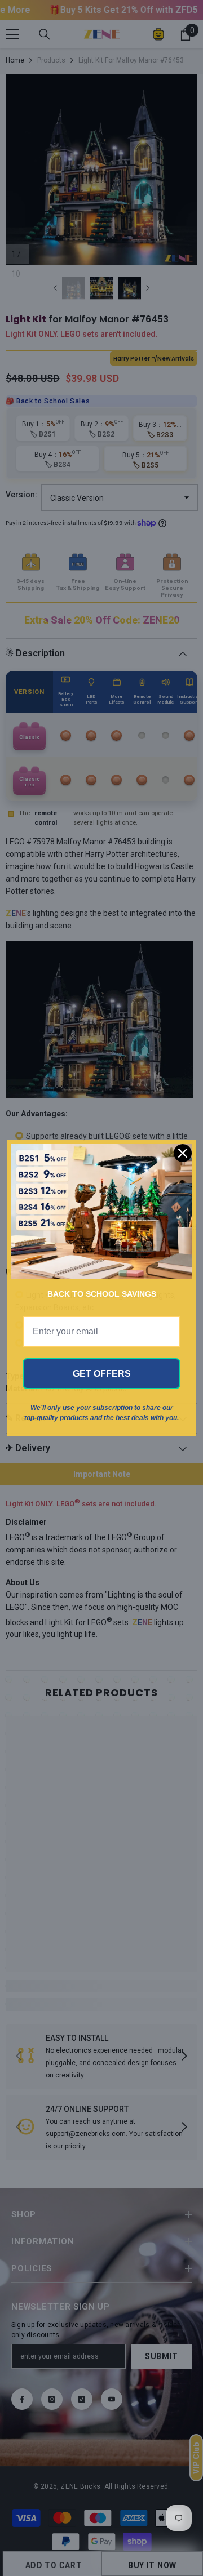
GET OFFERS (102, 1374)
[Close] (183, 1153)
